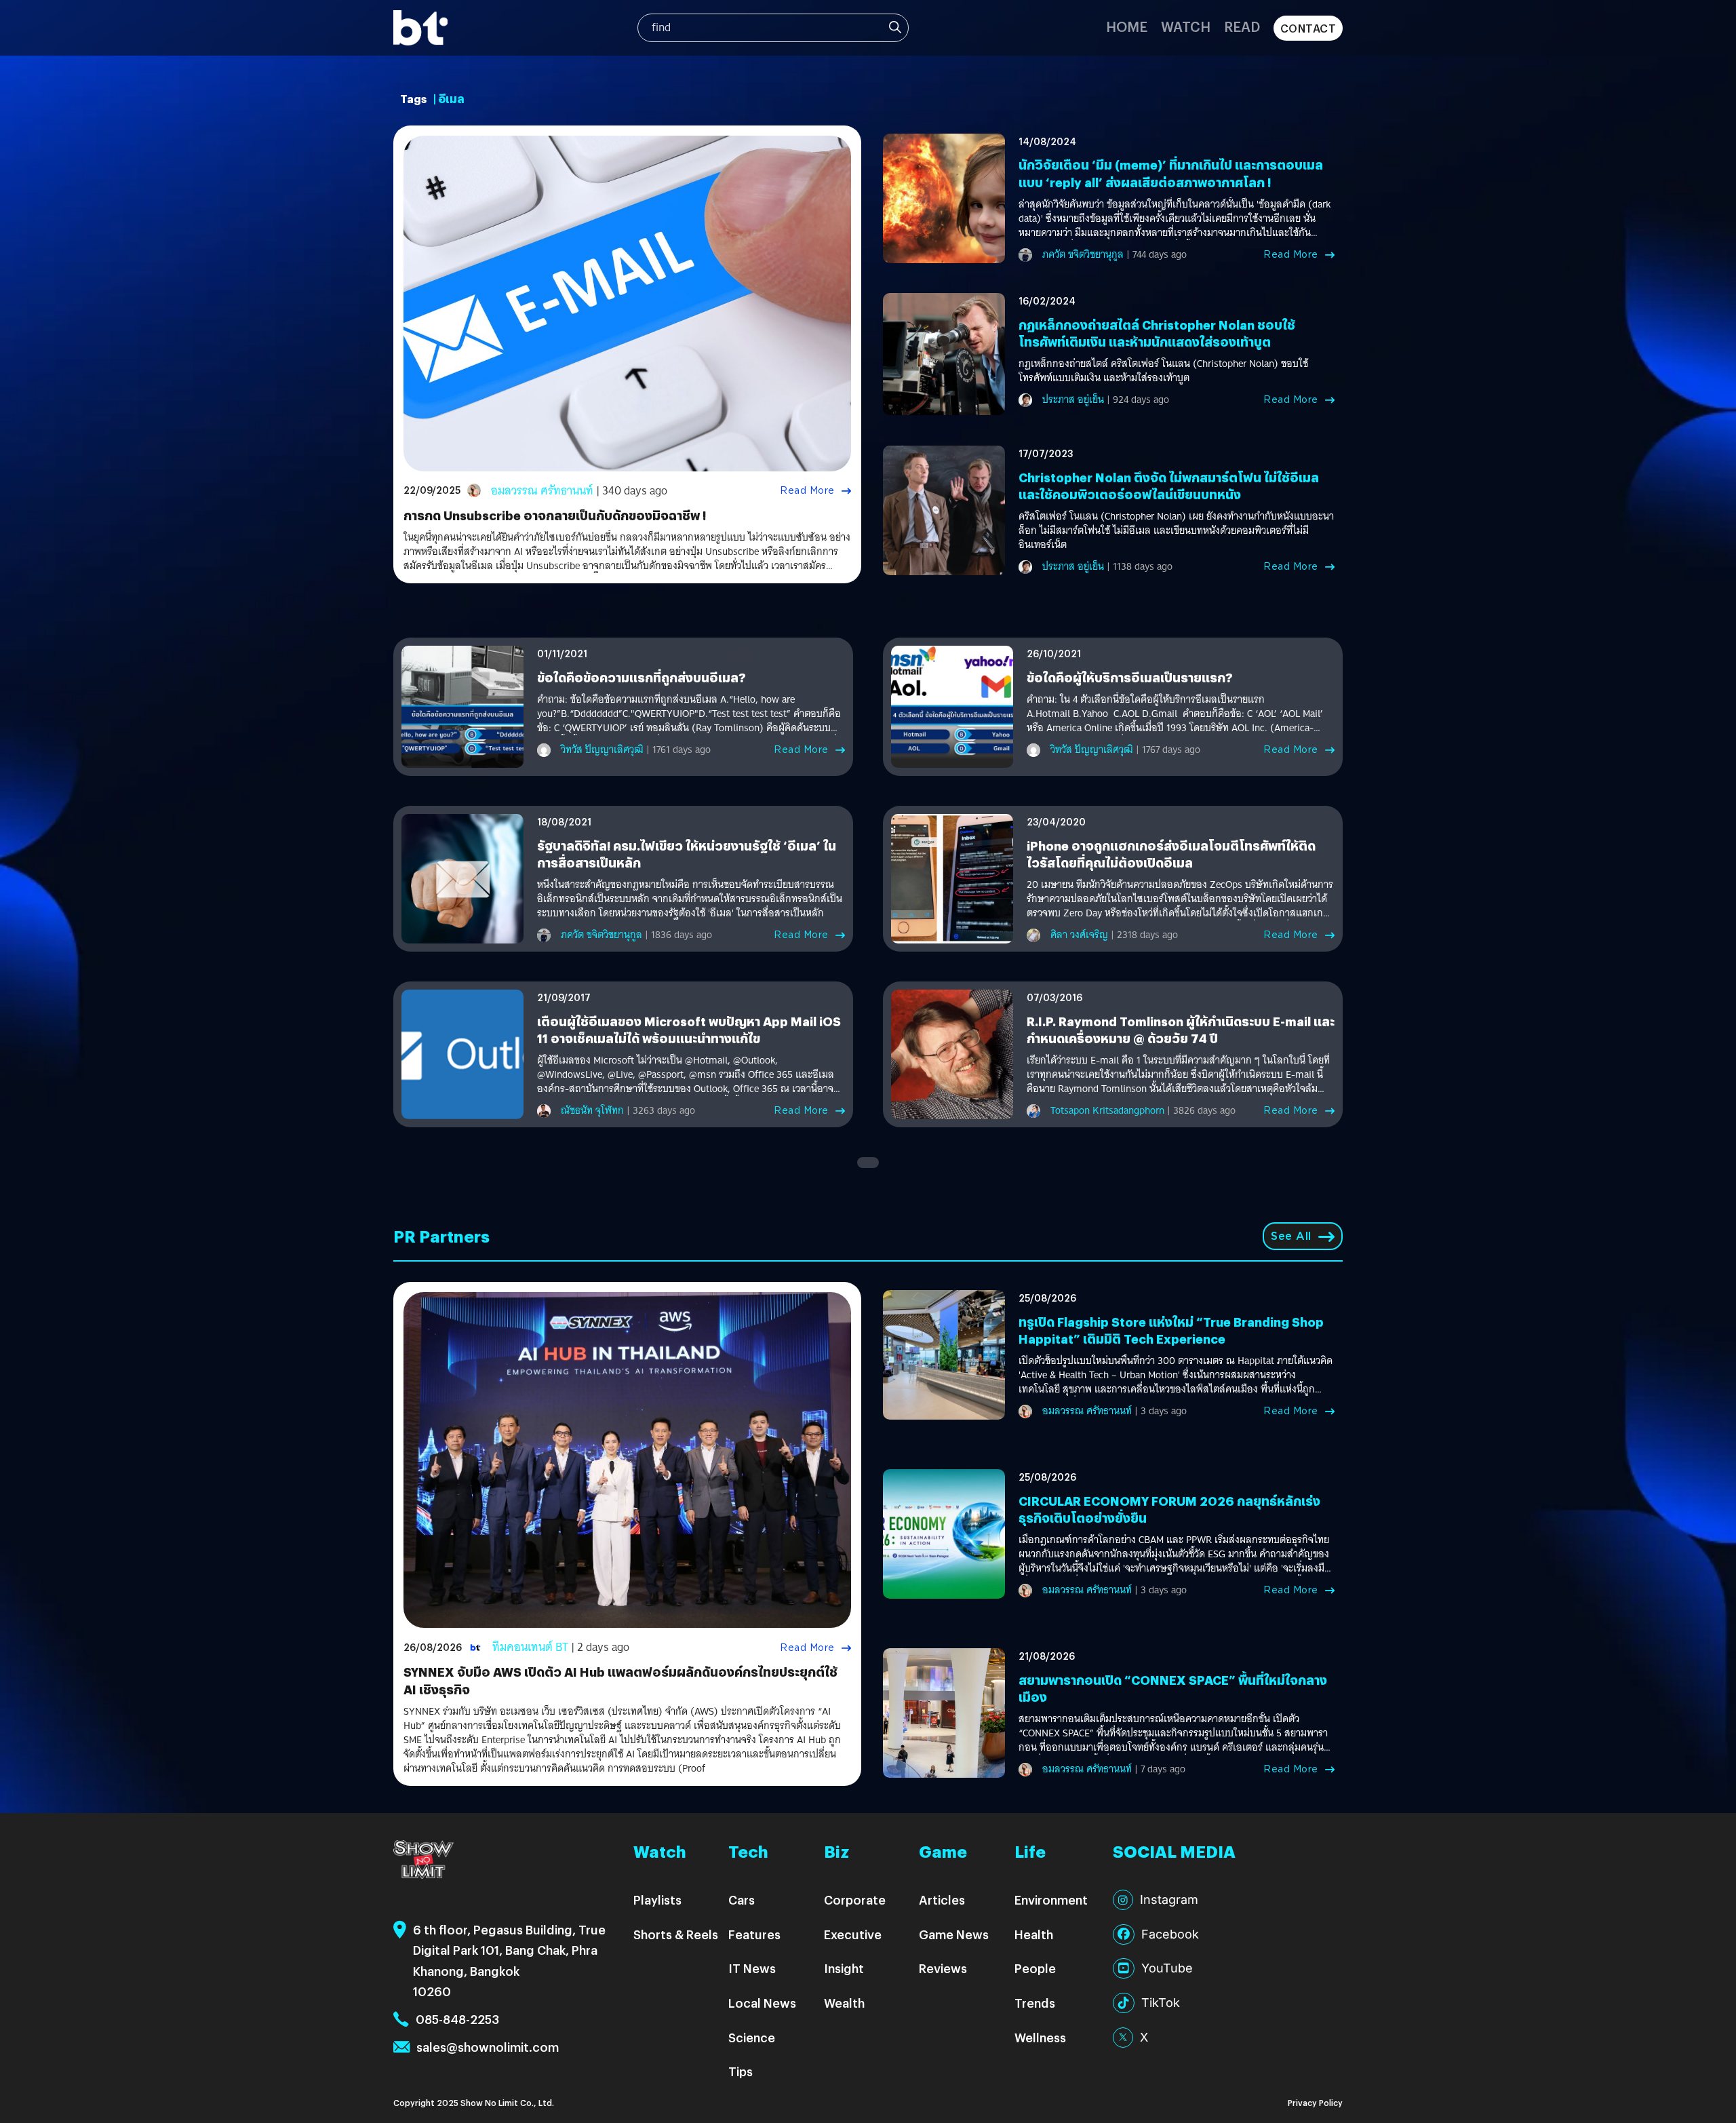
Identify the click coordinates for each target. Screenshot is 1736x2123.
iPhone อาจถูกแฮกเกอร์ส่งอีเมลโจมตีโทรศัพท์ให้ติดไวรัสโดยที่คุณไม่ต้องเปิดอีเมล (1171, 854)
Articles (942, 1900)
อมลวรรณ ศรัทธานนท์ (542, 491)
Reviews (943, 1968)
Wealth (844, 2003)
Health (1034, 1934)
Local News (762, 2003)
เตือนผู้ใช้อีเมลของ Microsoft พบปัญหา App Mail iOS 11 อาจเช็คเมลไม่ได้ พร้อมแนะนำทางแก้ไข (689, 1030)
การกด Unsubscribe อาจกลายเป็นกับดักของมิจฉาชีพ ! (555, 515)
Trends (1035, 2003)
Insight (844, 1968)
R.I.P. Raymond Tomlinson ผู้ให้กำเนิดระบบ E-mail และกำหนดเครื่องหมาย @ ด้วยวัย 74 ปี (1181, 1030)
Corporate (855, 1900)
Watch (1186, 26)
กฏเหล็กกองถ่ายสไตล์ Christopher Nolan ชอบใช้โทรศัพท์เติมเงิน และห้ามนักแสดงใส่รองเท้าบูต (1157, 333)
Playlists (657, 1900)
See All (1291, 1236)
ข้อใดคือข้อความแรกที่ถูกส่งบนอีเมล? (642, 677)
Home (1127, 26)
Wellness (1040, 2037)
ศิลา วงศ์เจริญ (1079, 935)
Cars (742, 1900)
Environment (1051, 1900)
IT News (752, 1968)
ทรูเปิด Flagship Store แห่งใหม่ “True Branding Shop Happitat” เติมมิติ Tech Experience (1171, 1330)
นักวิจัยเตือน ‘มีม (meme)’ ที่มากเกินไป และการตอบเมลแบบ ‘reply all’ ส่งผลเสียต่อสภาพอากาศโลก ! (1171, 173)
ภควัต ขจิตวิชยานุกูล (1083, 254)
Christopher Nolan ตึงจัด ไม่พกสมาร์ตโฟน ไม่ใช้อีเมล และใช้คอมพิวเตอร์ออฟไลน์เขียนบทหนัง (1169, 486)
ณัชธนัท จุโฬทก (592, 1110)
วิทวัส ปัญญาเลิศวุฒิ (602, 749)
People (1035, 1968)
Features (754, 1934)
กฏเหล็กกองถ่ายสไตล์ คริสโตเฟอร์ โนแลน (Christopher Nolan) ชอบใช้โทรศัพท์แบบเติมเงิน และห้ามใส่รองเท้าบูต (1163, 371)
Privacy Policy (1315, 2102)
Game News (954, 1934)
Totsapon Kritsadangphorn (1107, 1110)
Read (1242, 26)
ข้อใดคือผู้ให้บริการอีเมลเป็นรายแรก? (1130, 677)
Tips (741, 2071)
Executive (853, 1934)
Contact (1308, 28)
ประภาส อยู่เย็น (1073, 400)
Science (752, 2037)
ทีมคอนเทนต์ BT (530, 1647)
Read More (807, 490)
